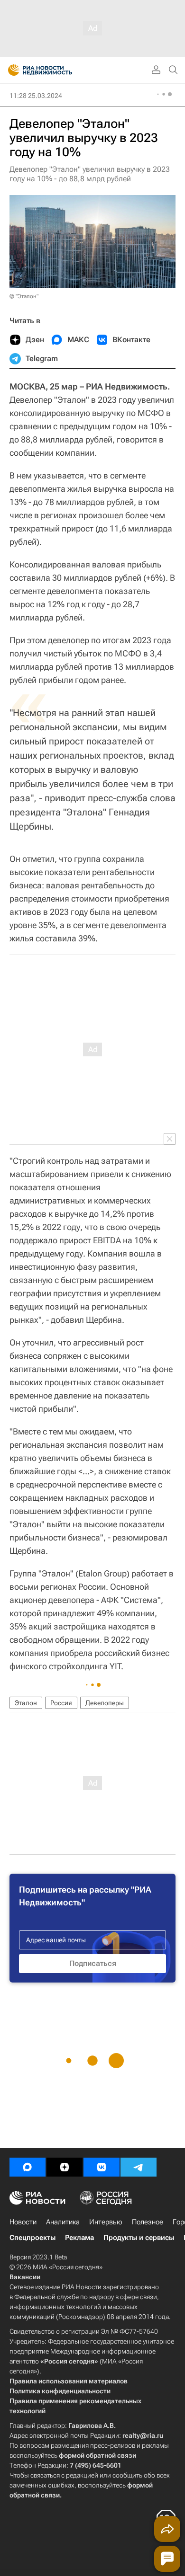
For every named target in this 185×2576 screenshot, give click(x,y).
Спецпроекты (32, 2238)
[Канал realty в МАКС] (28, 2167)
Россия (61, 1703)
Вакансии (25, 2277)
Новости (23, 2222)
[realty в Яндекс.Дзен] (65, 2167)
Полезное (148, 2222)
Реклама (79, 2238)
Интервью (106, 2222)
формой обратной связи (97, 2455)
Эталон (26, 1703)
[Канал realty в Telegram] (139, 2167)
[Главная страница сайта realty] (57, 70)
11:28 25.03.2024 (36, 96)
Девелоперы (105, 1703)
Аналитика (63, 2222)
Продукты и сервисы (139, 2238)
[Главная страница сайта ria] (11, 70)
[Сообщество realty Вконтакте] (102, 2167)
